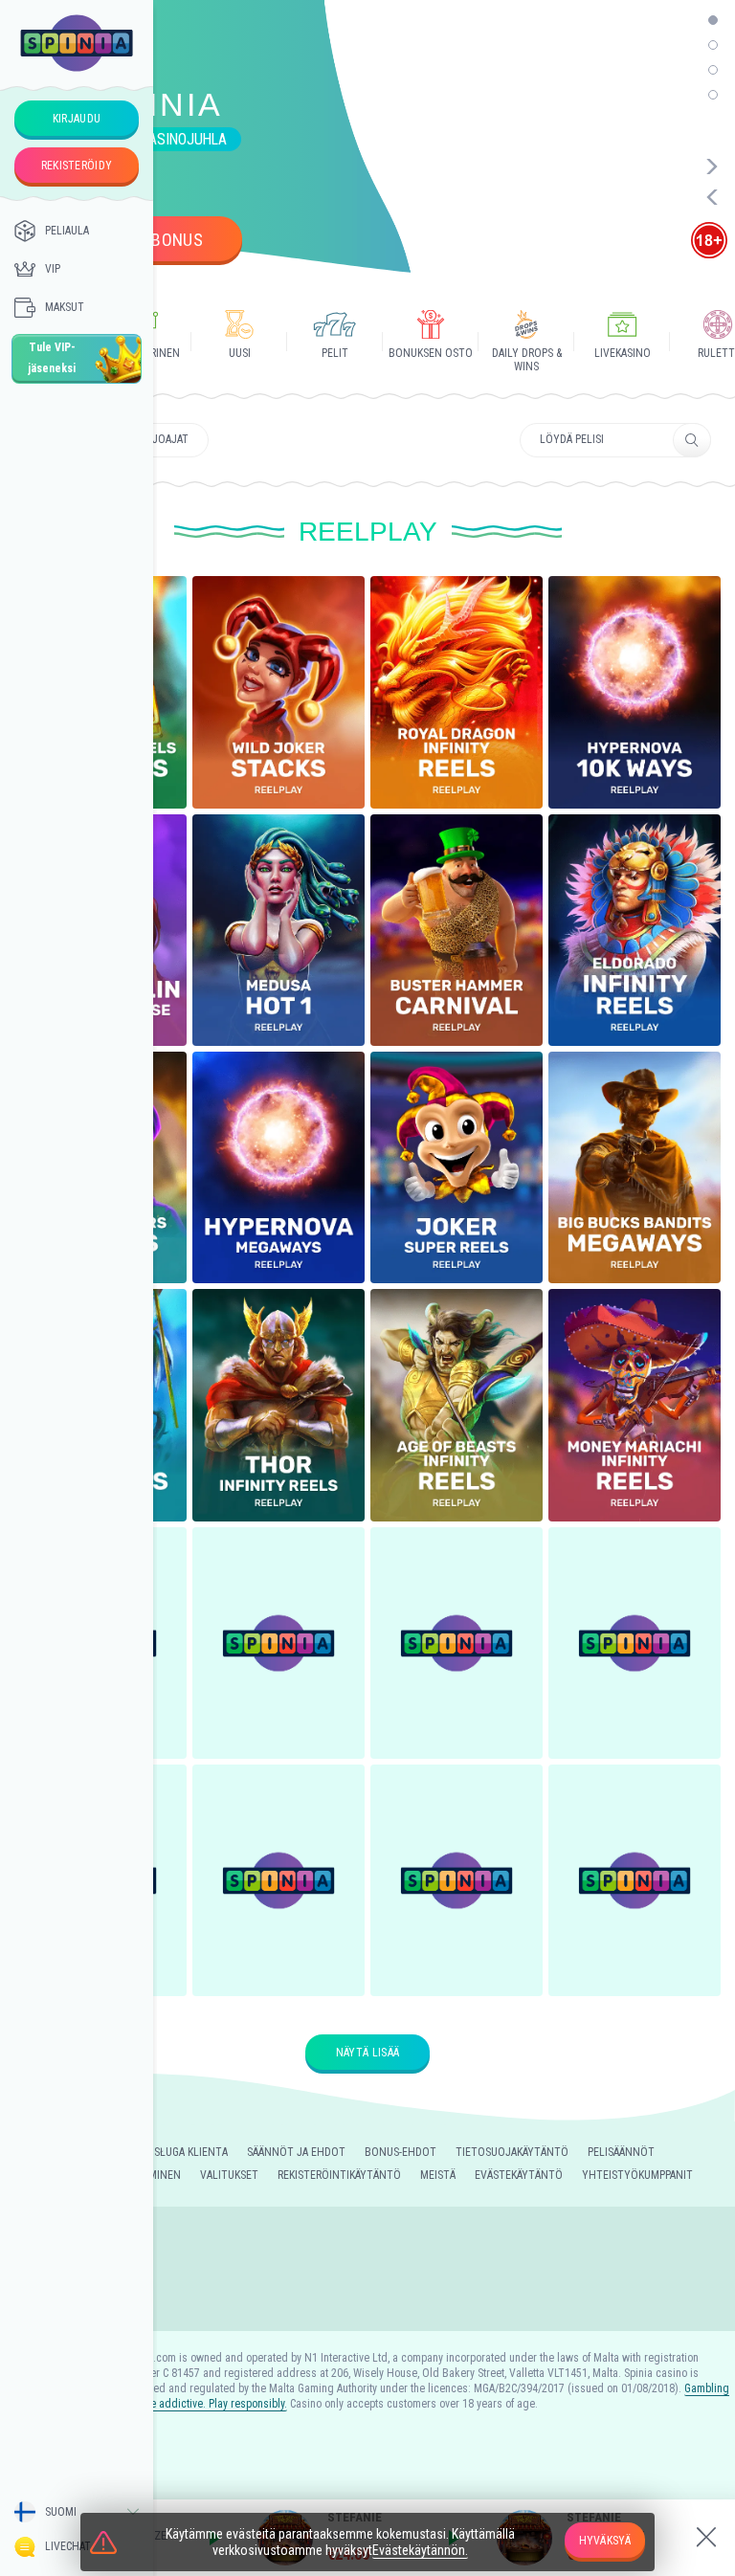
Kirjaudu (77, 119)
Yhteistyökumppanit (637, 2175)
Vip (53, 269)
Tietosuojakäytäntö (512, 2152)
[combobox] (77, 2512)
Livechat (68, 2546)
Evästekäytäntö (519, 2175)
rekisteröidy (77, 166)
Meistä (438, 2175)
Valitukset (229, 2175)
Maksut (65, 307)
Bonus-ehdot (401, 2152)
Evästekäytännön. (420, 2550)
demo (278, 719)
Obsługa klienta (184, 2152)
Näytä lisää (367, 2053)
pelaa (278, 674)
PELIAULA (67, 231)
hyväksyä (605, 2541)
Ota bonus (161, 240)
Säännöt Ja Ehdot (296, 2152)
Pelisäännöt (621, 2152)
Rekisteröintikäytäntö (339, 2175)
